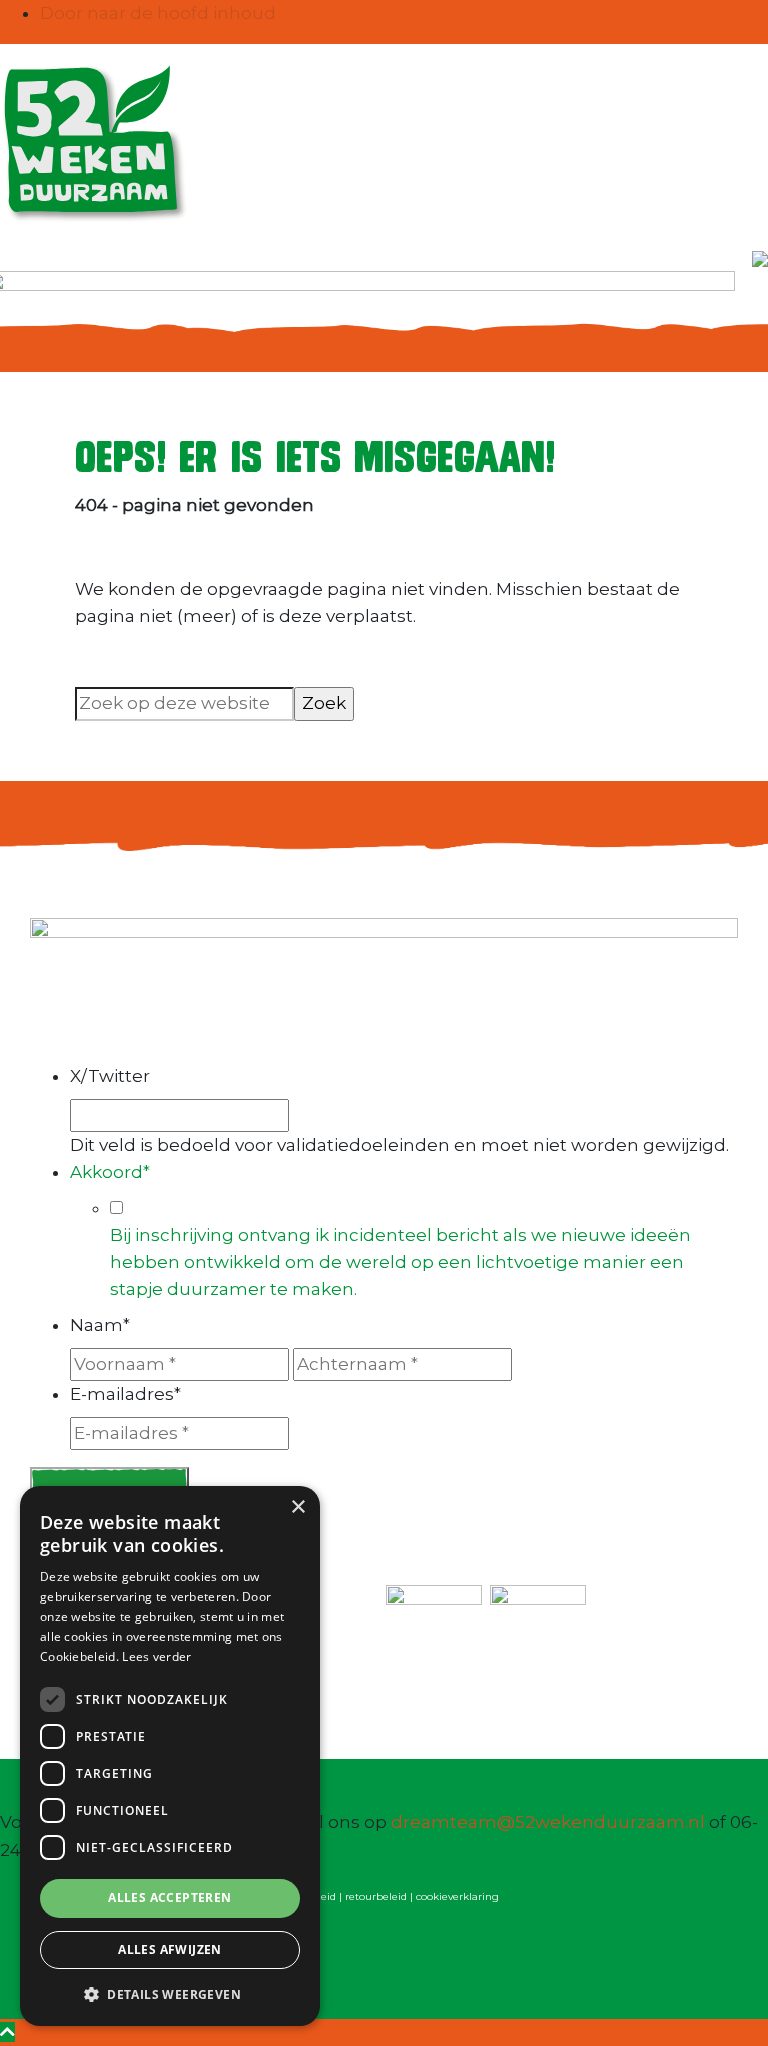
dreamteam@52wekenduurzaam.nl (548, 1822)
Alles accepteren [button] (169, 1897)
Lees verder (156, 1656)
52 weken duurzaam (25, 63)
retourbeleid (376, 1896)
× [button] (297, 1507)
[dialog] (170, 1756)
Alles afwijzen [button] (170, 1949)
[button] (170, 1994)
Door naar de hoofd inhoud (158, 13)
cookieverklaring (457, 1896)
